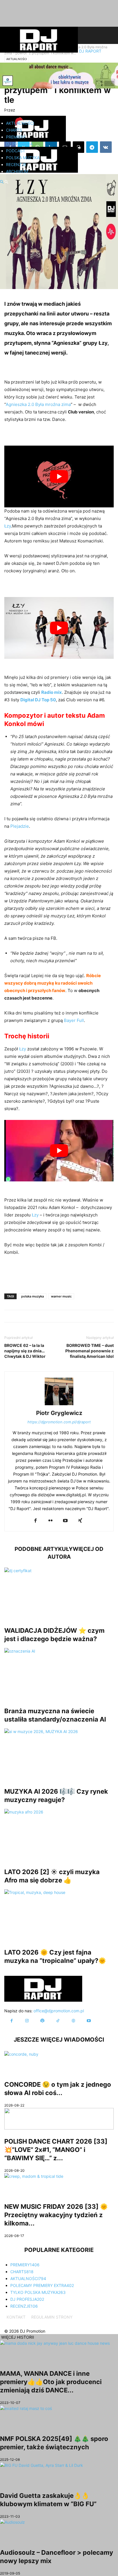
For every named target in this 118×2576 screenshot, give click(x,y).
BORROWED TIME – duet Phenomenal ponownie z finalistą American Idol (90, 1351)
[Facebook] (36, 1521)
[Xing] (80, 1521)
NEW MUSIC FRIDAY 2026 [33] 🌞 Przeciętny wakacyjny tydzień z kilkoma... (56, 2215)
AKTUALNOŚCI (20, 123)
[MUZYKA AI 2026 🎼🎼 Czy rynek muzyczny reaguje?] (59, 1754)
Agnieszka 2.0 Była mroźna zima (38, 404)
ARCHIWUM (17, 171)
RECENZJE (16, 164)
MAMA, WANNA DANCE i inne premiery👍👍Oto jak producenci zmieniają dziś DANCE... (51, 2382)
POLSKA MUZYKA (23, 158)
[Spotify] (42, 2021)
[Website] (73, 2021)
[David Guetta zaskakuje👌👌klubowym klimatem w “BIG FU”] (59, 2473)
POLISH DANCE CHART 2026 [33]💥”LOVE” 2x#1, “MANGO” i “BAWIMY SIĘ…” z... (56, 2150)
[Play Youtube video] (59, 476)
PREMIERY (16, 137)
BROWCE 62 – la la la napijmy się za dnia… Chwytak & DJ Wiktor (25, 1351)
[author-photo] (59, 1405)
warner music (61, 1296)
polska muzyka (33, 1296)
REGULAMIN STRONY (52, 2317)
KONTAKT (16, 2317)
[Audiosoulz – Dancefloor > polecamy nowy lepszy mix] (59, 2530)
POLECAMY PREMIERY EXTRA (42, 2285)
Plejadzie (20, 826)
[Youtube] (65, 1521)
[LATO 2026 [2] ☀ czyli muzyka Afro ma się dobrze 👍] (59, 1834)
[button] (2, 182)
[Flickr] (50, 1521)
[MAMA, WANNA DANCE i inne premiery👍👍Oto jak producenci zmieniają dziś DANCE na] (59, 2351)
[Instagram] (27, 2021)
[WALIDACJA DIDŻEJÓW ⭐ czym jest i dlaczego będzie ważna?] (59, 1593)
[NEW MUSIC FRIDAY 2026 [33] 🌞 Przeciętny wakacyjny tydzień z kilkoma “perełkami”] (59, 2184)
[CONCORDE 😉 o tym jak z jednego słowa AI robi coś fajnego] (59, 2062)
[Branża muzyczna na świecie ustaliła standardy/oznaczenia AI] (59, 1674)
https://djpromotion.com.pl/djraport (59, 1422)
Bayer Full (74, 1020)
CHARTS (14, 130)
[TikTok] (58, 2021)
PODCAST (16, 151)
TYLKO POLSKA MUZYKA (38, 2292)
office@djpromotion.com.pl (59, 2011)
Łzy (103, 343)
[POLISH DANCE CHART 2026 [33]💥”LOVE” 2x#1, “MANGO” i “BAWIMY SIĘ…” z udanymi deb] (59, 2119)
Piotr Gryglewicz (59, 1413)
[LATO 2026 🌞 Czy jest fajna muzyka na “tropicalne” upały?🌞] (59, 1915)
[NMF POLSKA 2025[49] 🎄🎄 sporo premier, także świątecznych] (59, 2416)
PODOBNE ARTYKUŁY (44, 1549)
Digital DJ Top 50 (38, 700)
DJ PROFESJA (19, 144)
